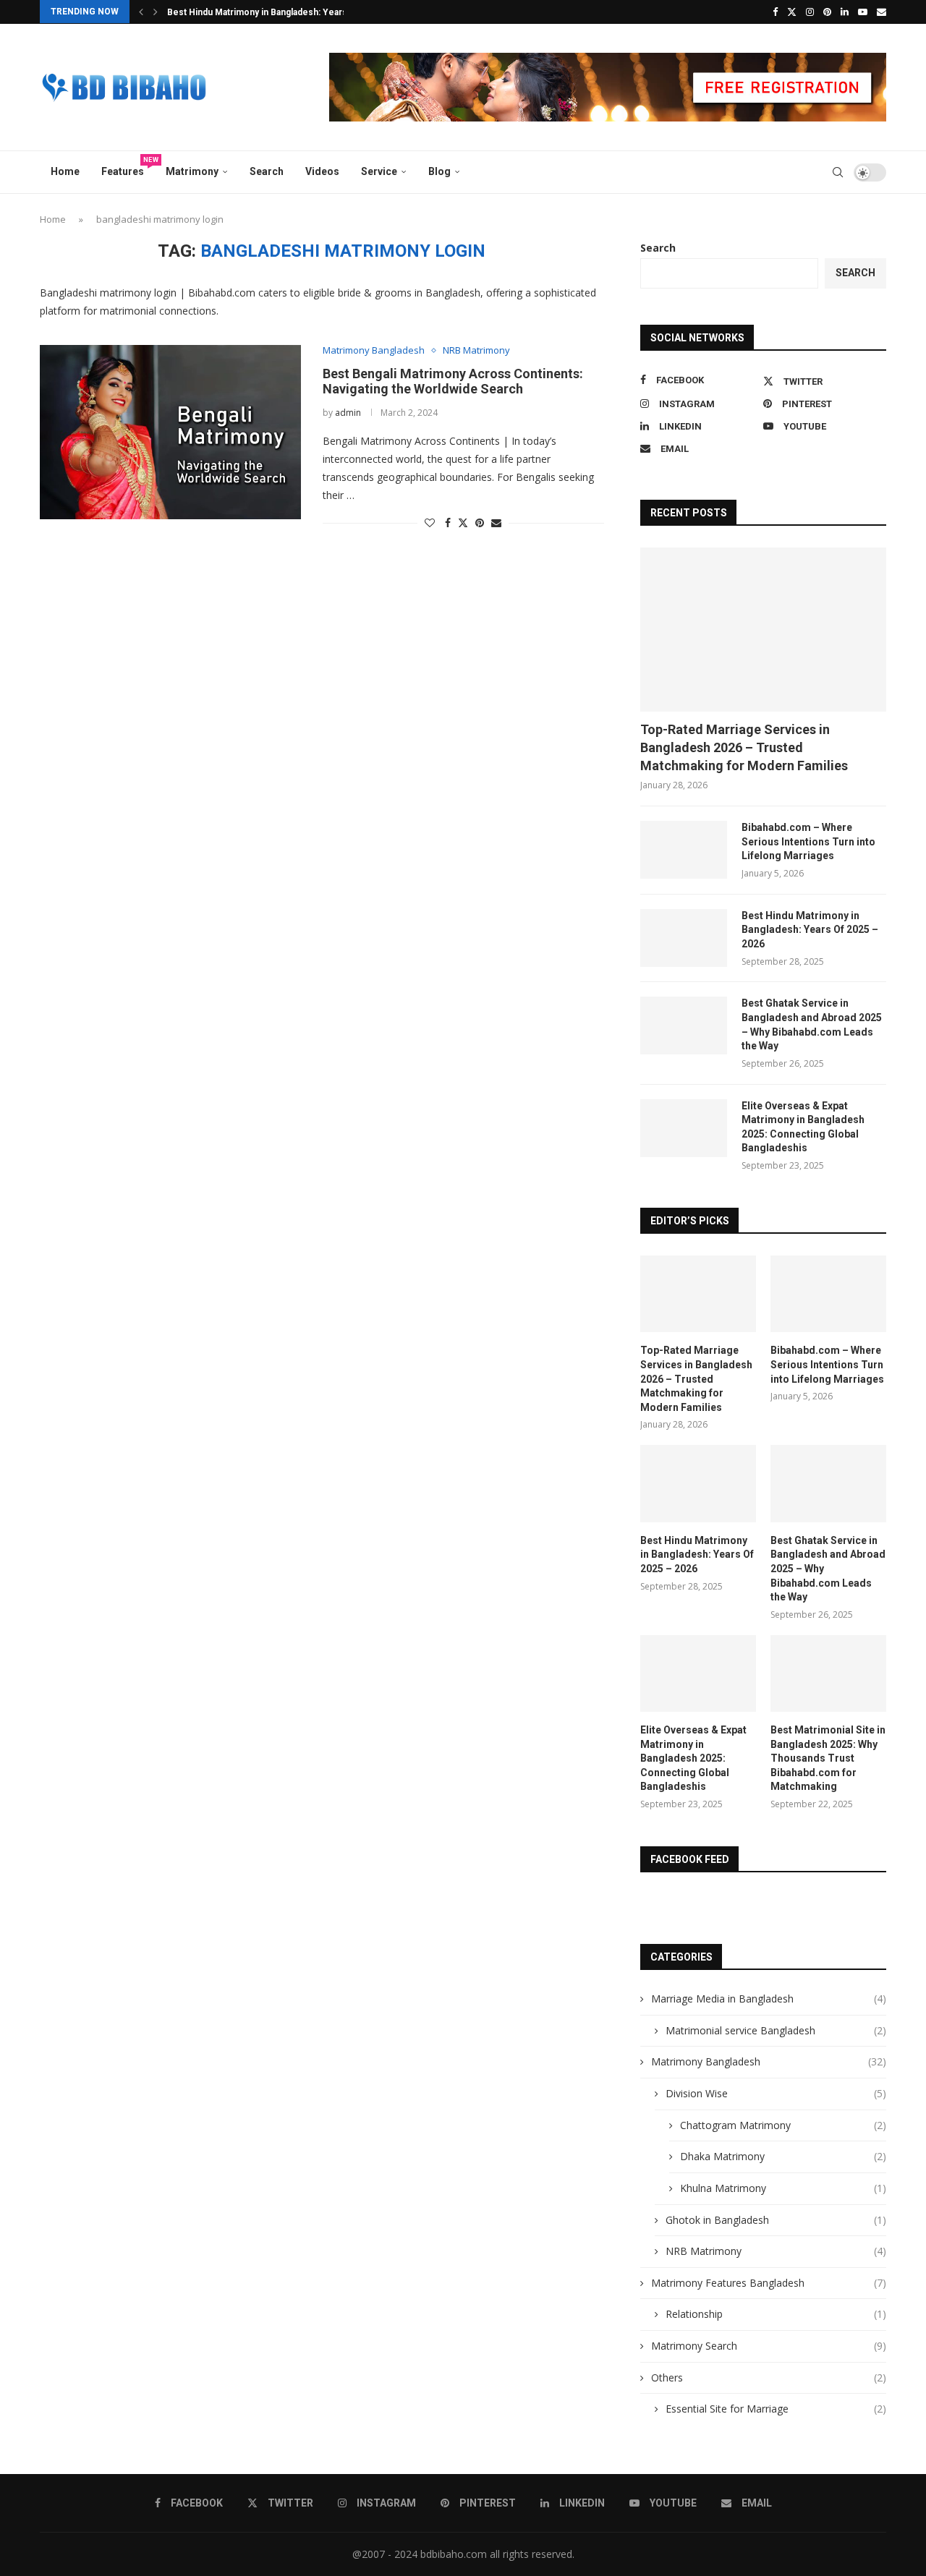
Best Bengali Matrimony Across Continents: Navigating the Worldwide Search (453, 381)
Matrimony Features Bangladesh (769, 2283)
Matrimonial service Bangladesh (776, 2030)
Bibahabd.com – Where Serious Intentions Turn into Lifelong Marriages (808, 841)
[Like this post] (430, 523)
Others (769, 2377)
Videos (322, 171)
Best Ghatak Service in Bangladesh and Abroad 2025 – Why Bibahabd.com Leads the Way (812, 1024)
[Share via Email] (496, 523)
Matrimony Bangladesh (769, 2061)
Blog (439, 171)
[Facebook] (775, 12)
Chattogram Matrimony (783, 2125)
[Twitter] (792, 12)
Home (65, 171)
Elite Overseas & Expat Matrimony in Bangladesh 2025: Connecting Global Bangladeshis (803, 1127)
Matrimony (192, 171)
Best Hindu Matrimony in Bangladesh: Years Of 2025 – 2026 (810, 930)
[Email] (882, 12)
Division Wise (776, 2093)
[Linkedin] (845, 12)
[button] (141, 12)
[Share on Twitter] (463, 523)
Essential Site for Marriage (776, 2409)
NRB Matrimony (776, 2251)
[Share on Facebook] (448, 523)
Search (267, 171)
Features (128, 167)
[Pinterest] (827, 12)
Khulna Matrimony (783, 2188)
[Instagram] (810, 12)
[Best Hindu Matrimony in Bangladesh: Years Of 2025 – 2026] (684, 938)
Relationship (776, 2314)
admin (348, 413)
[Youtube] (863, 12)
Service (379, 171)
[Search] (838, 172)
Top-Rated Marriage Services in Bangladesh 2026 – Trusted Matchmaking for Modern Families (744, 747)
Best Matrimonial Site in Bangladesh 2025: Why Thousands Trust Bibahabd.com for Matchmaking (828, 1758)
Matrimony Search (769, 2346)
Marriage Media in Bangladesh (769, 1999)
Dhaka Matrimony (783, 2156)
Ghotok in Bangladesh (776, 2220)
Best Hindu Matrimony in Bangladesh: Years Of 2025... (279, 12)
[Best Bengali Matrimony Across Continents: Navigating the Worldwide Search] (170, 432)
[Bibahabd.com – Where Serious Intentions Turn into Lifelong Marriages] (684, 850)
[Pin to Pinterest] (480, 523)
